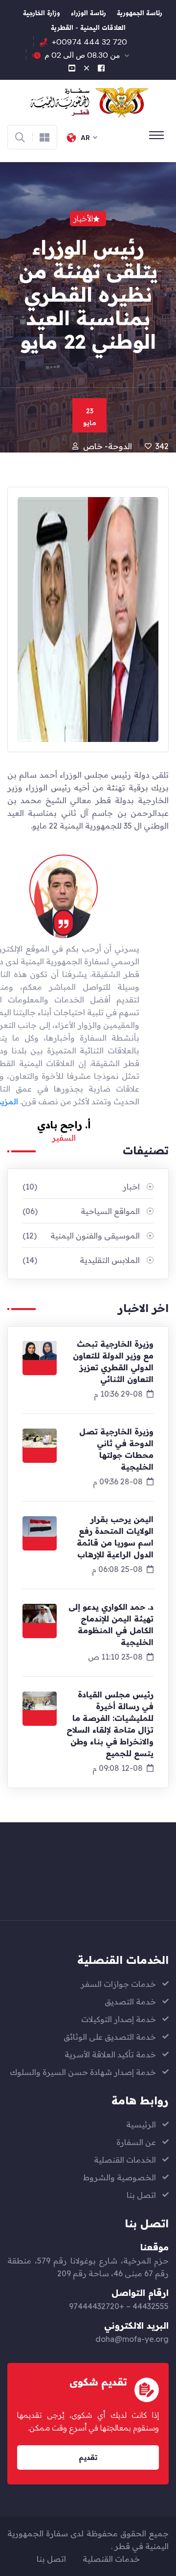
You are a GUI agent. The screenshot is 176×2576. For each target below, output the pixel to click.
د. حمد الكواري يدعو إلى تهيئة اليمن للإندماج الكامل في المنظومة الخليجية (111, 1624)
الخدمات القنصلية (125, 2160)
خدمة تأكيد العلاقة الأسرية (110, 2054)
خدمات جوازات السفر (118, 1984)
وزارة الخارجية (42, 14)
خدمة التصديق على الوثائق (110, 2037)
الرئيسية (141, 2124)
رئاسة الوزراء (88, 14)
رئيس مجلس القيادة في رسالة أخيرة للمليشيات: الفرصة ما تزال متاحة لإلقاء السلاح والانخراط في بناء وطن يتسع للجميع (110, 1724)
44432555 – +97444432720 (119, 2306)
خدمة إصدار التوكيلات (119, 2019)
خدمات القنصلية (111, 2559)
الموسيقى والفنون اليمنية (81, 1236)
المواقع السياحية (81, 1211)
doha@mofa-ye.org (132, 2339)
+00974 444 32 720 (89, 42)
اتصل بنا (141, 2195)
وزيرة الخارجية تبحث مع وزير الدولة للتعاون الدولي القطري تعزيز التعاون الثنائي (113, 1361)
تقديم (88, 2457)
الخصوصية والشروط (120, 2177)
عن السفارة (136, 2142)
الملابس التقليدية (81, 1260)
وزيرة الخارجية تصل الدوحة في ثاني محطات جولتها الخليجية (116, 1449)
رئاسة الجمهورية (140, 14)
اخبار (81, 1187)
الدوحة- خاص (108, 446)
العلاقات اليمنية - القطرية (88, 29)
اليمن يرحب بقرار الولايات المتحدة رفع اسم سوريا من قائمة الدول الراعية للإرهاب (115, 1537)
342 (162, 446)
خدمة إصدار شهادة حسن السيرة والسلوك (83, 2072)
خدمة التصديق (130, 2002)
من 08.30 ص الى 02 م (82, 55)
